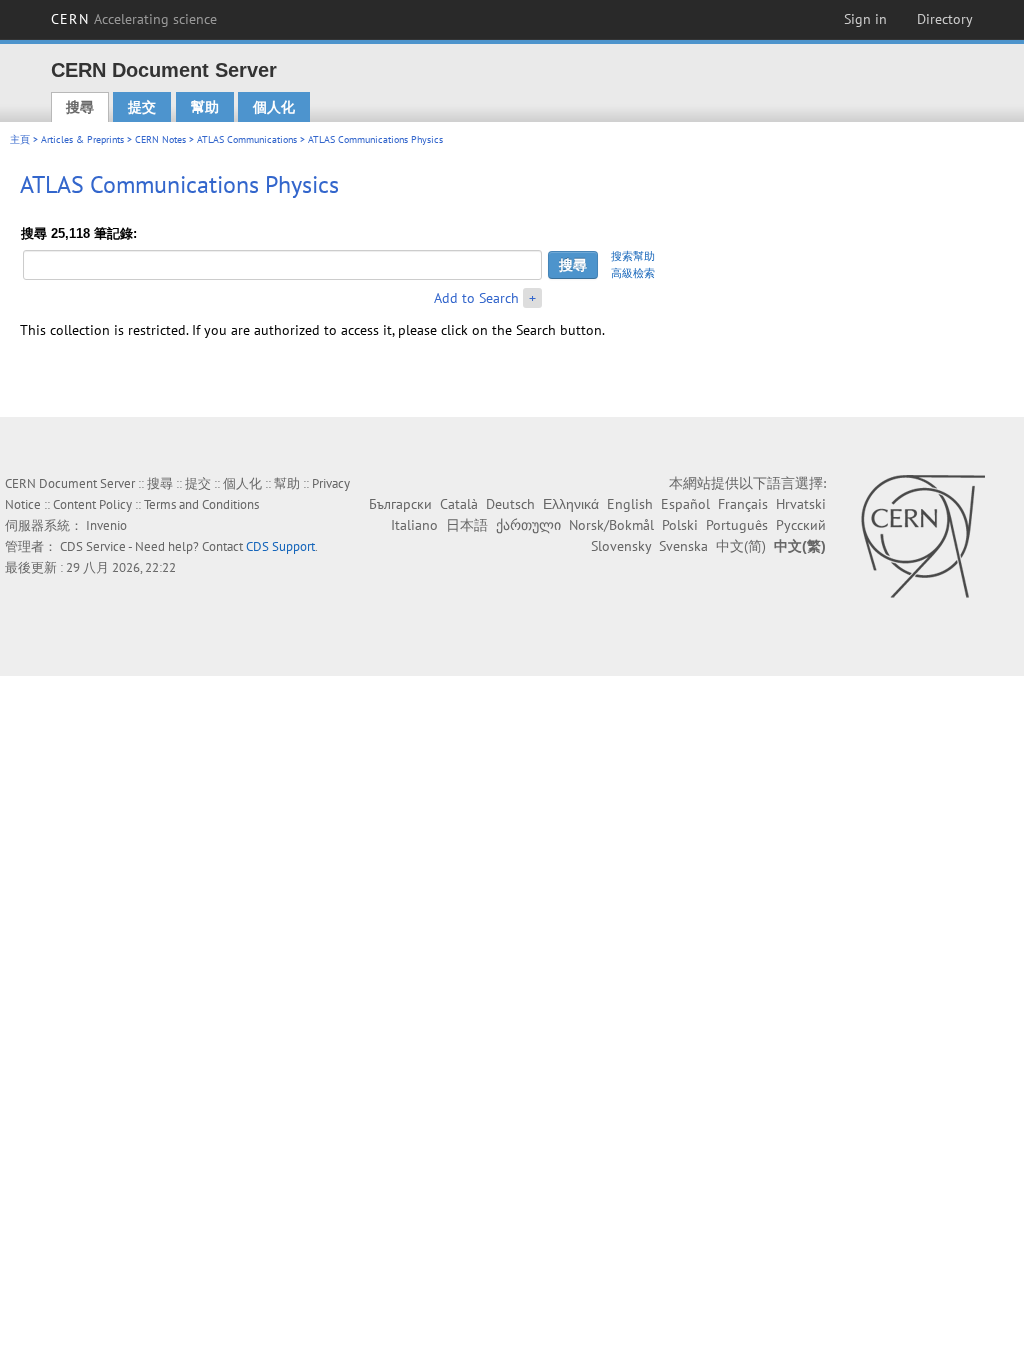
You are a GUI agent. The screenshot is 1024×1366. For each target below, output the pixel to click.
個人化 (274, 107)
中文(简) (741, 546)
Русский (801, 525)
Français (743, 504)
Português (737, 525)
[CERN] (922, 536)
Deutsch (510, 504)
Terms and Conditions (201, 504)
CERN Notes (160, 139)
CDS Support (280, 546)
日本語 (467, 525)
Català (459, 504)
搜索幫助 (633, 256)
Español (685, 504)
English (630, 504)
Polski (680, 525)
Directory (945, 19)
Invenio (106, 525)
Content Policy (92, 504)
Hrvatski (801, 504)
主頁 (20, 139)
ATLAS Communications (247, 139)
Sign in (865, 19)
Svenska (683, 546)
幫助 (205, 107)
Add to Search (476, 298)
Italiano (414, 525)
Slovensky (621, 546)
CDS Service (93, 546)
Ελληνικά (571, 504)
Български (400, 504)
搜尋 (80, 107)
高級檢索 (633, 273)
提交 (142, 107)
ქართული (528, 525)
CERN (134, 19)
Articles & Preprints (82, 139)
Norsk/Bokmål (611, 525)
